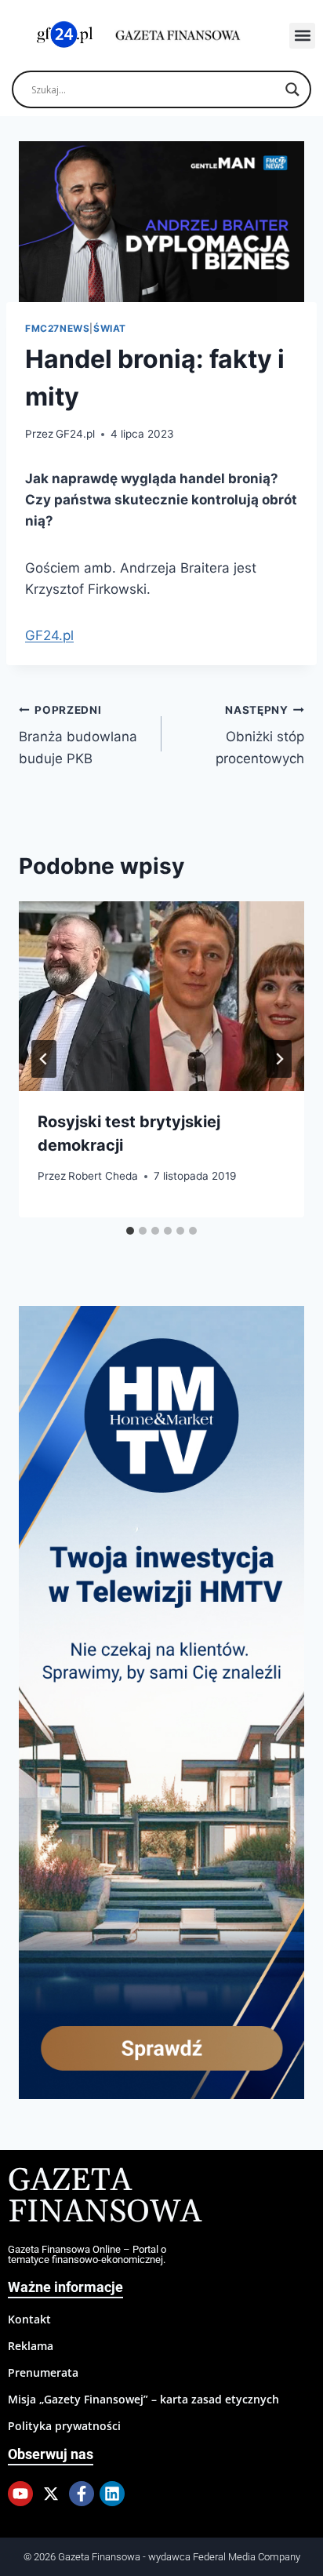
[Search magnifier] (292, 89)
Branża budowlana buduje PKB (78, 735)
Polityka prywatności (64, 2426)
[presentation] (161, 997)
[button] (302, 36)
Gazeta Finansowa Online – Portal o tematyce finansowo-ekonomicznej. (87, 2254)
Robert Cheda (103, 1176)
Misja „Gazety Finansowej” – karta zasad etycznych (143, 2399)
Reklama (31, 2346)
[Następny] (279, 1059)
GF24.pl (75, 434)
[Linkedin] (112, 2494)
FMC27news (57, 328)
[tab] (130, 1231)
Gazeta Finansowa (105, 2197)
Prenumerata (43, 2372)
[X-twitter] (51, 2494)
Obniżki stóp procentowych (260, 735)
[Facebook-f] (82, 2494)
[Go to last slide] (44, 1059)
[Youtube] (20, 2494)
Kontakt (29, 2319)
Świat (110, 328)
